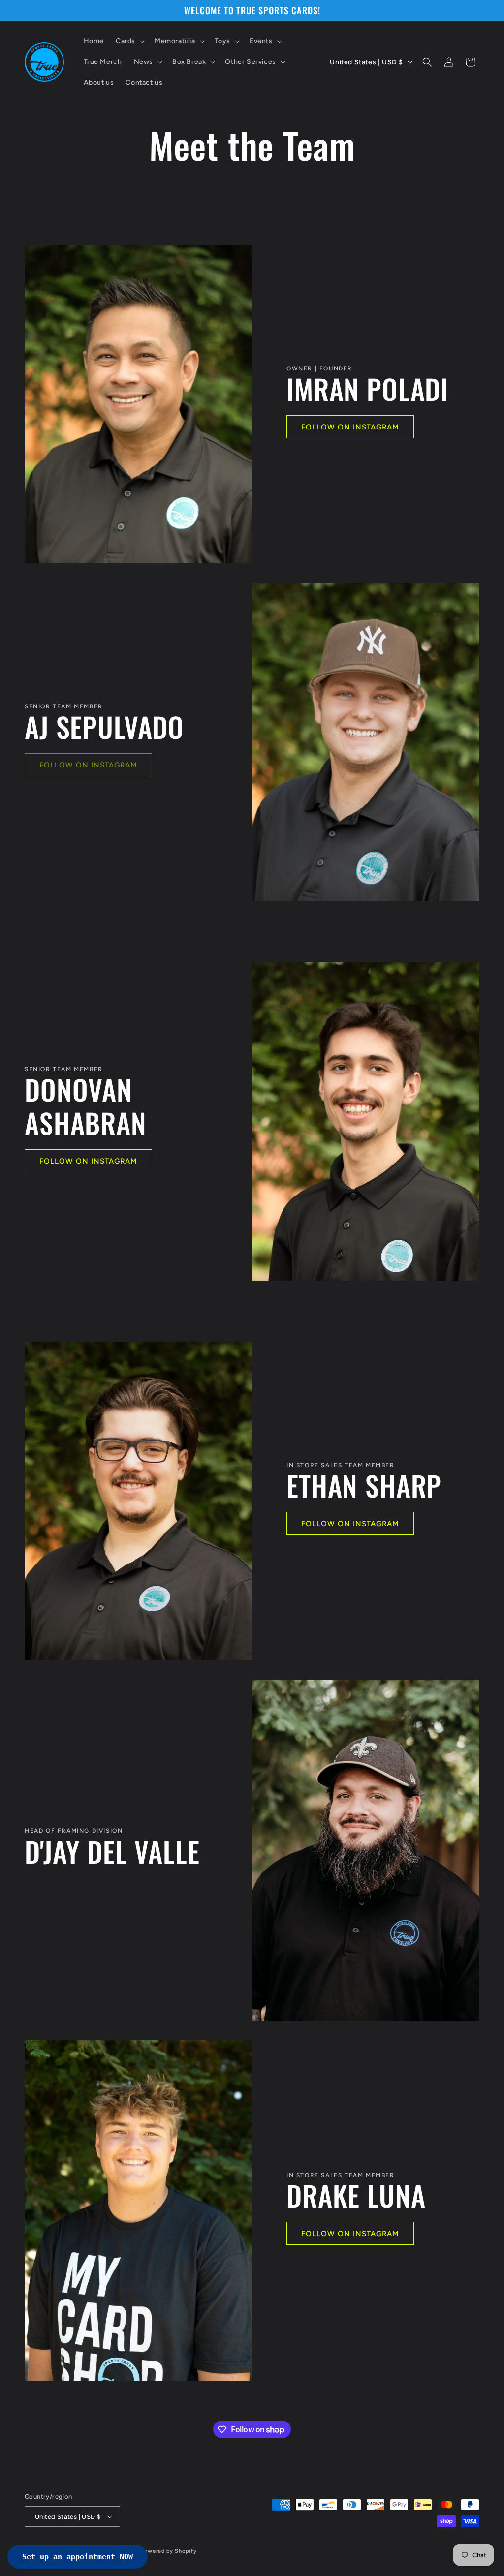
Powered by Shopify (169, 2551)
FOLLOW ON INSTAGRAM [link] (88, 765)
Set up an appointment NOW (78, 2557)
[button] (129, 41)
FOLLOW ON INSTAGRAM (350, 427)
